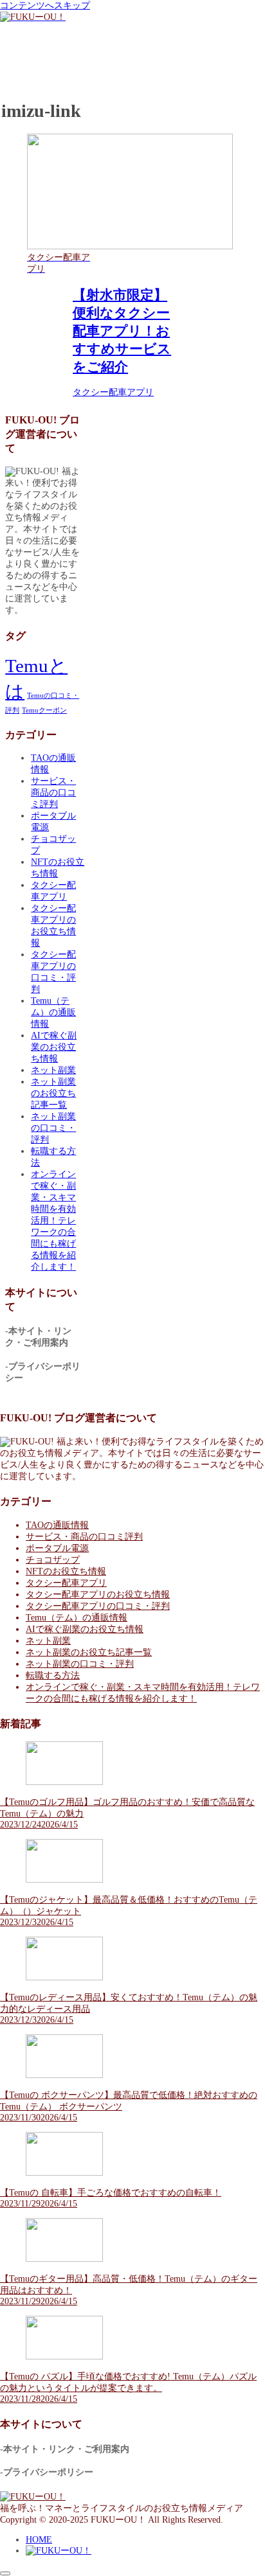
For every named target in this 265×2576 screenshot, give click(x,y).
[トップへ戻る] (5, 2573)
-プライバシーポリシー (47, 2472)
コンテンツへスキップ (45, 5)
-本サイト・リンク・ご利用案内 (65, 2449)
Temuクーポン (44, 710)
